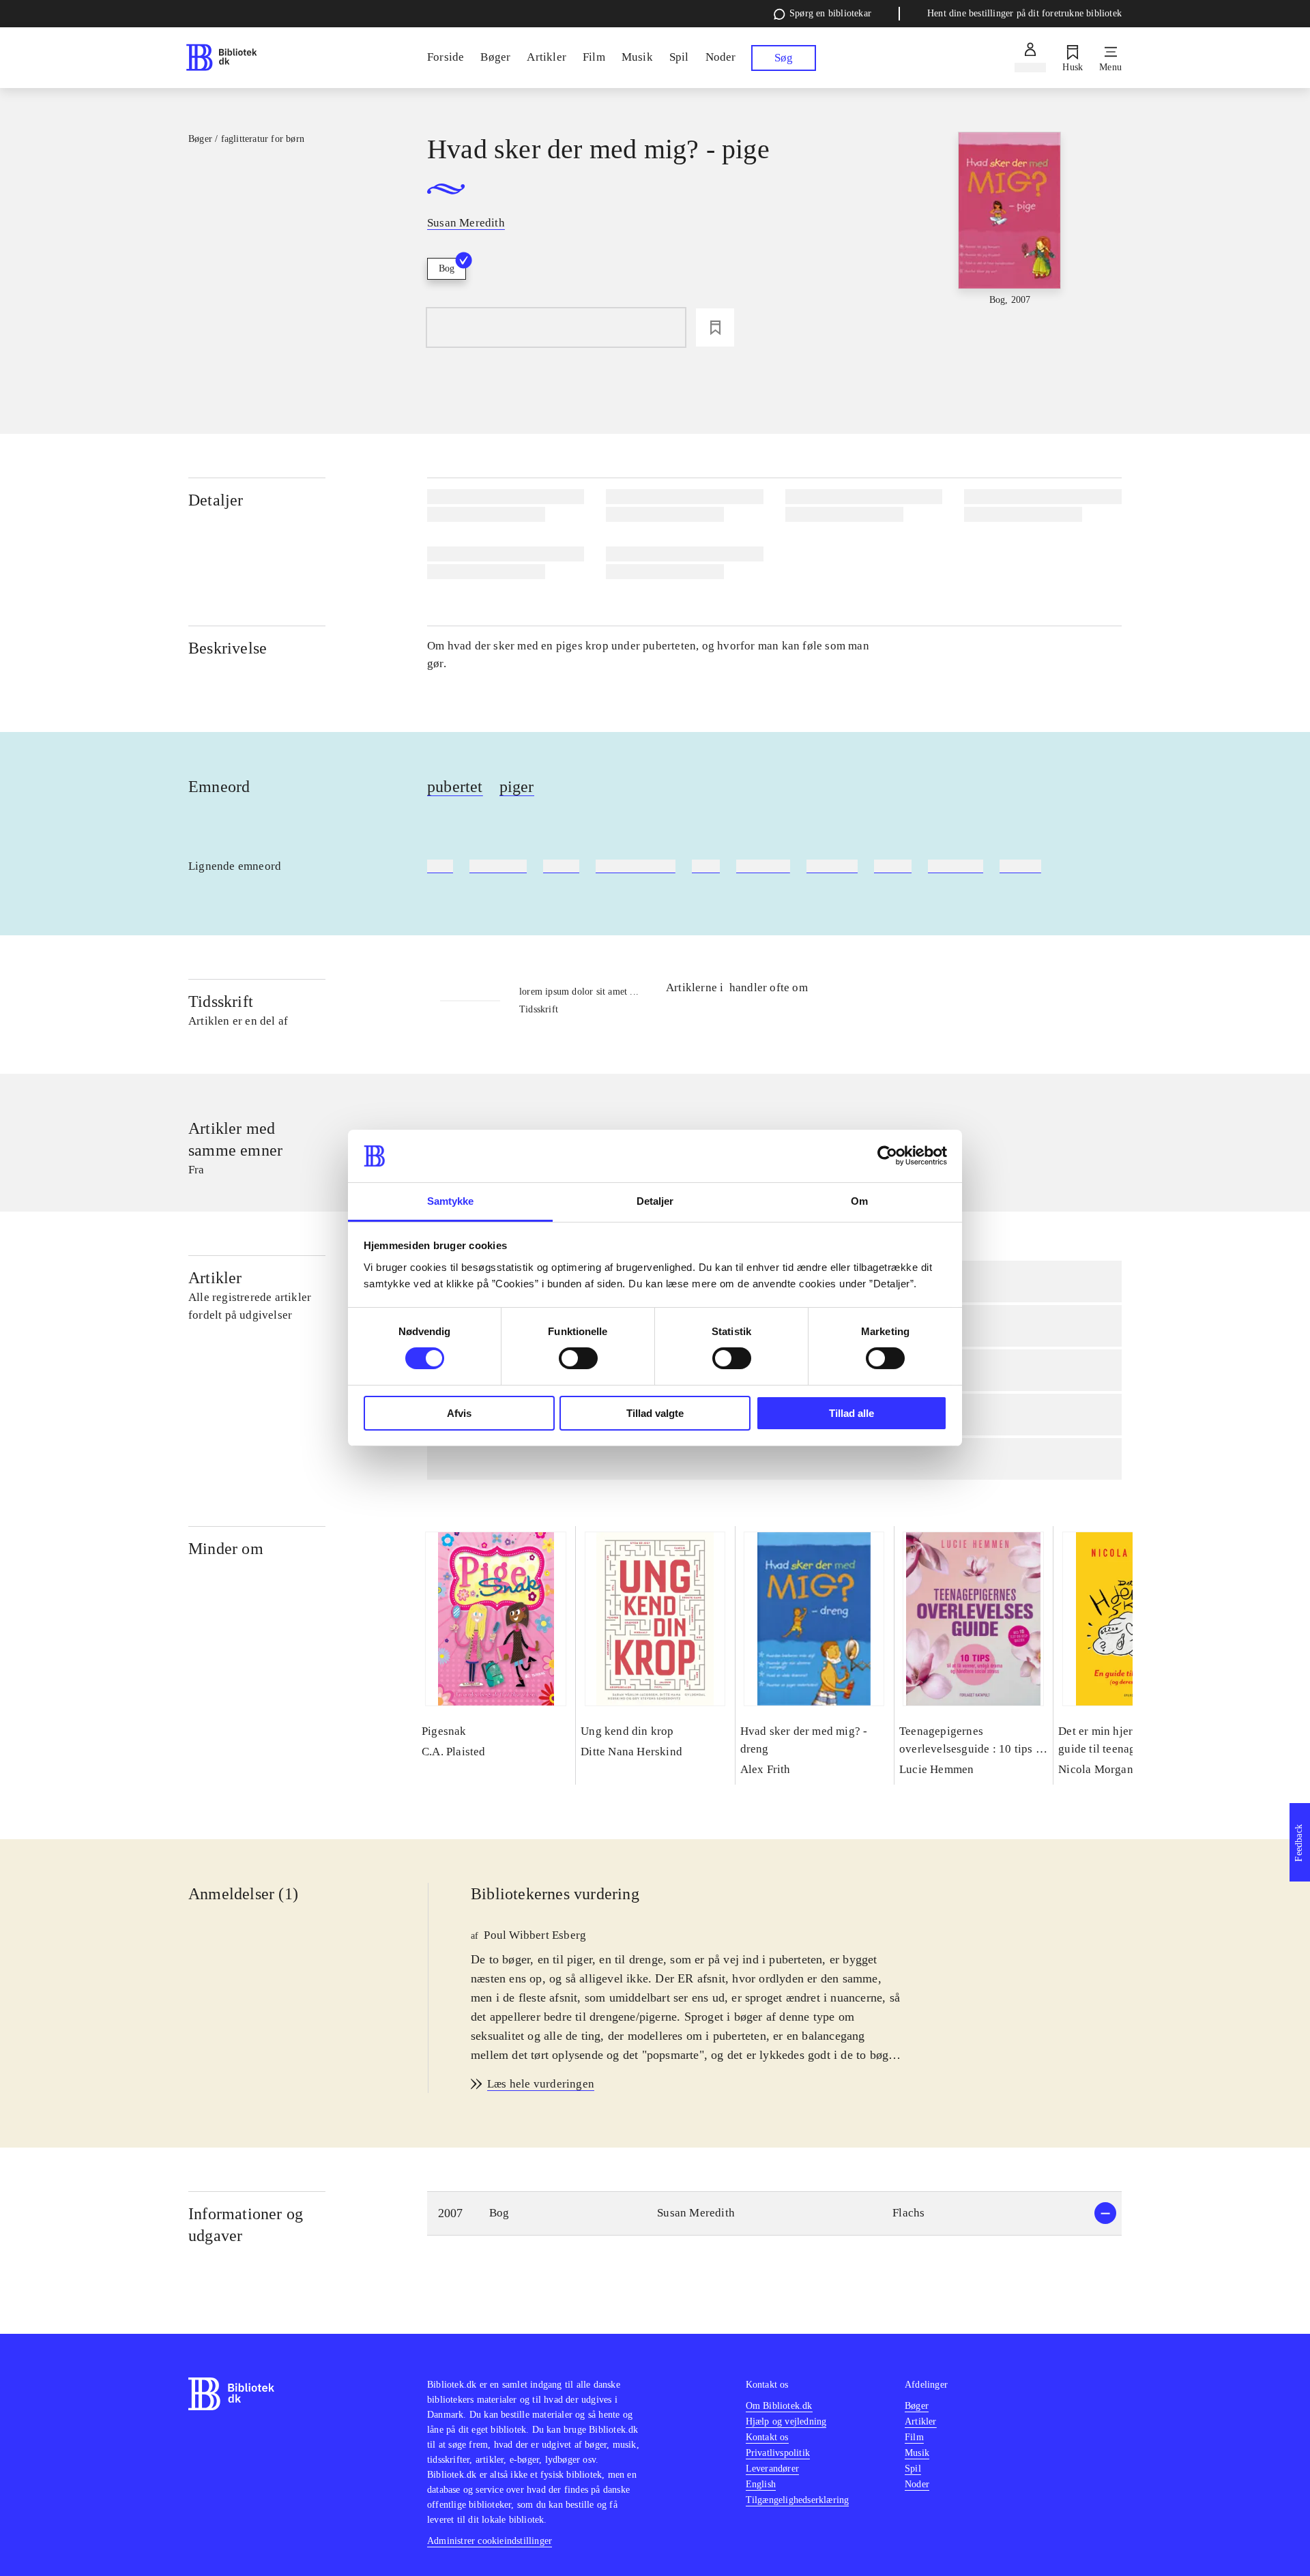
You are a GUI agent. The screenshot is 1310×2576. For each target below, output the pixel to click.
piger (517, 787)
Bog (447, 268)
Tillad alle (851, 1413)
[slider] (1010, 234)
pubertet (455, 787)
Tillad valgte (655, 1413)
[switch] (578, 1358)
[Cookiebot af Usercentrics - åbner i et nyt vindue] (887, 1156)
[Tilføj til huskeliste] (715, 327)
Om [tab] (859, 1201)
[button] (774, 2213)
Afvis (459, 1413)
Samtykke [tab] (451, 1201)
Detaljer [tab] (655, 1201)
